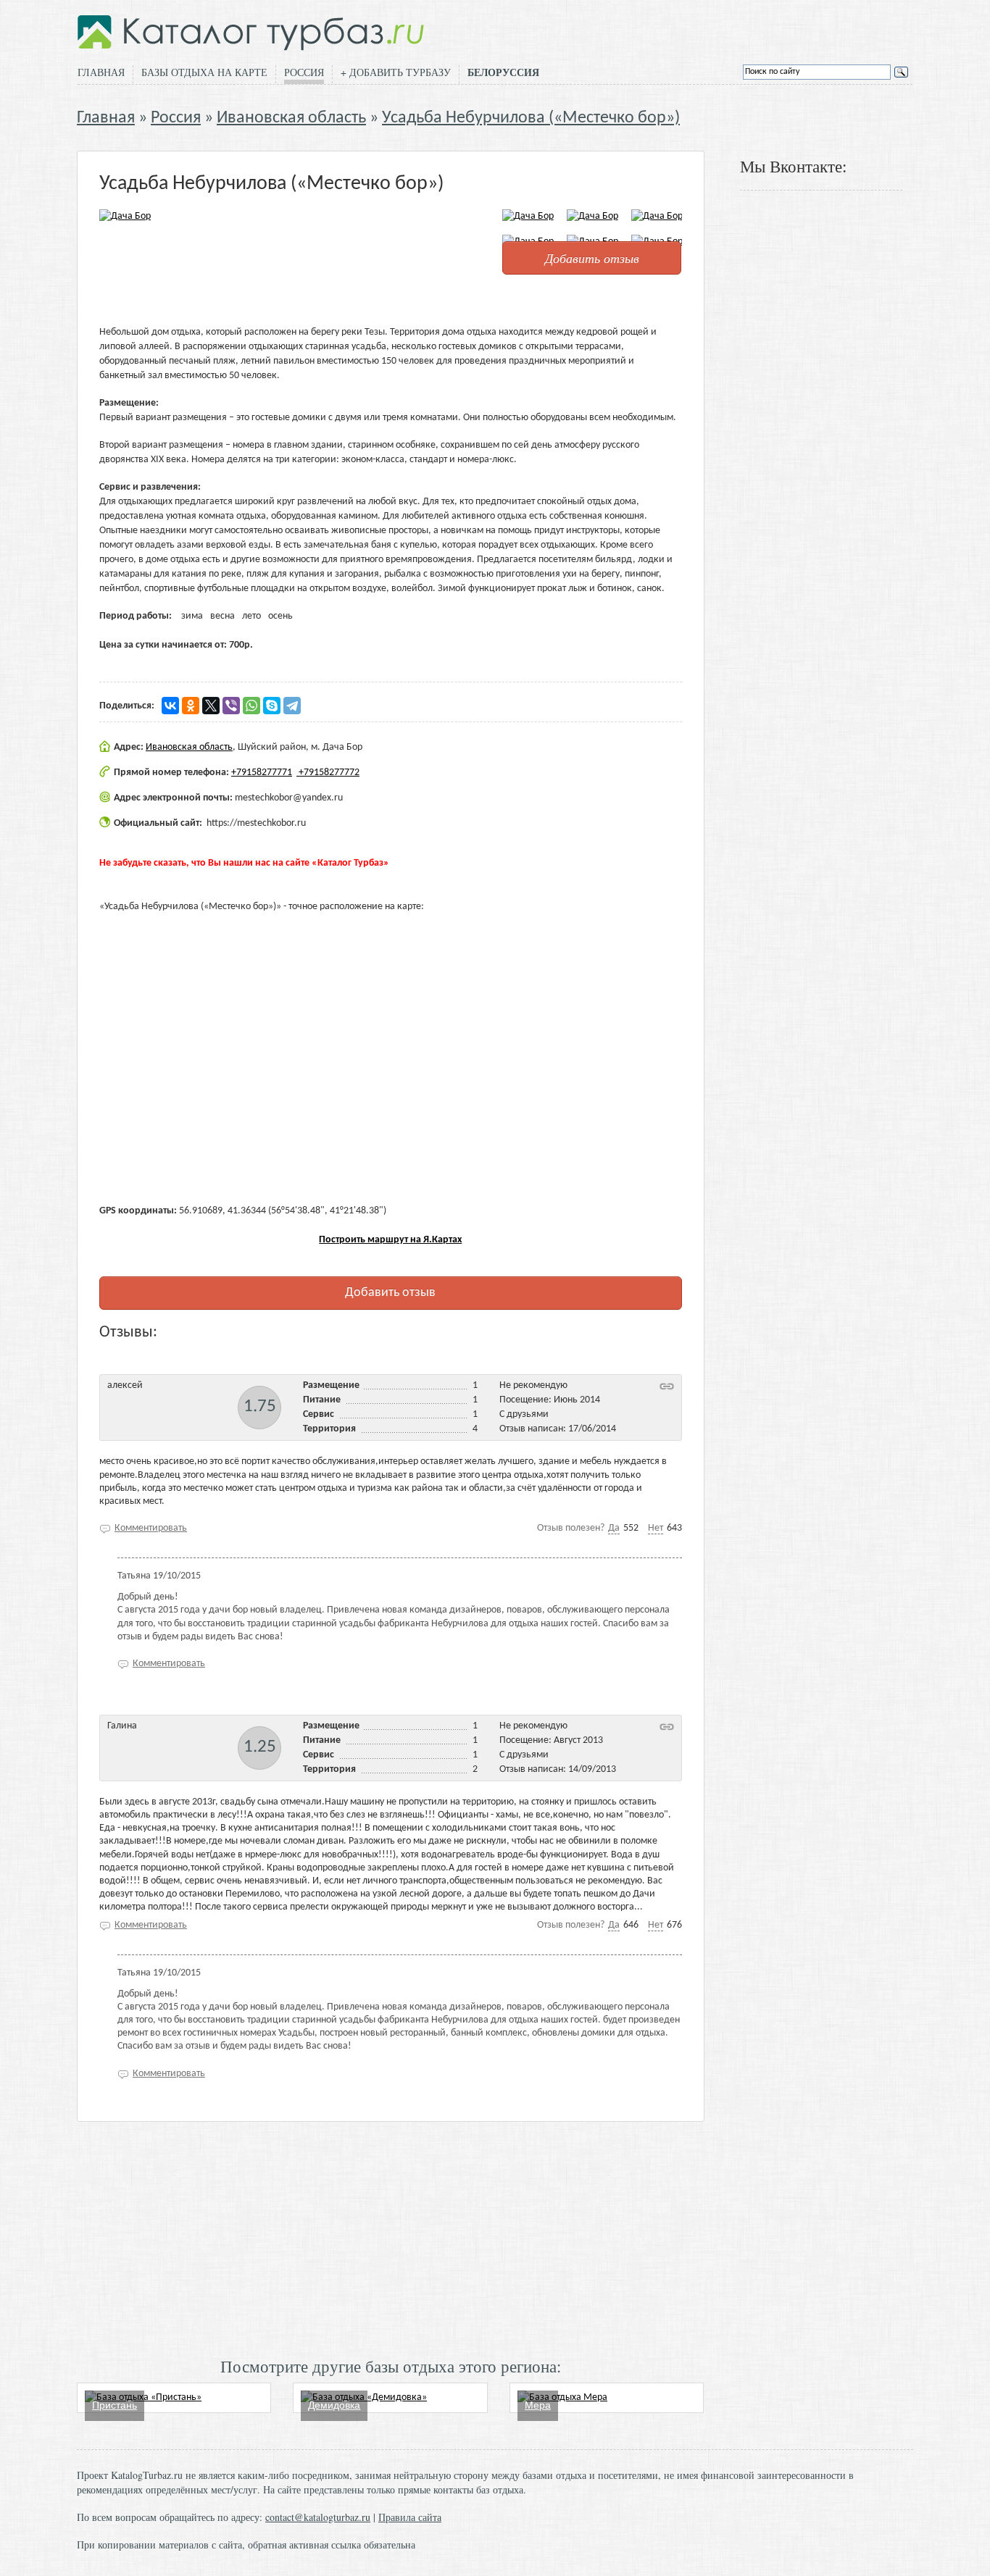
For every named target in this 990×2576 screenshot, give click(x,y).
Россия (304, 72)
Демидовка (334, 2405)
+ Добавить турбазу (396, 72)
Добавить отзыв (592, 258)
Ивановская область (291, 118)
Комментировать (151, 1528)
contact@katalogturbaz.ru (318, 2517)
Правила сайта (410, 2517)
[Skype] (272, 706)
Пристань (115, 2405)
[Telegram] (292, 706)
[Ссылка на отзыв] (667, 1386)
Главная (101, 72)
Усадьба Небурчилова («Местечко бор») (531, 118)
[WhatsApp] (251, 706)
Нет (656, 1528)
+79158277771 (262, 773)
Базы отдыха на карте (204, 72)
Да (614, 1528)
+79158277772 (328, 773)
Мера (538, 2405)
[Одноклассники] (191, 706)
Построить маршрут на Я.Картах (390, 1240)
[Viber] (231, 706)
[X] (211, 706)
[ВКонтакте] (170, 706)
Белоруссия (503, 72)
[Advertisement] (391, 2238)
